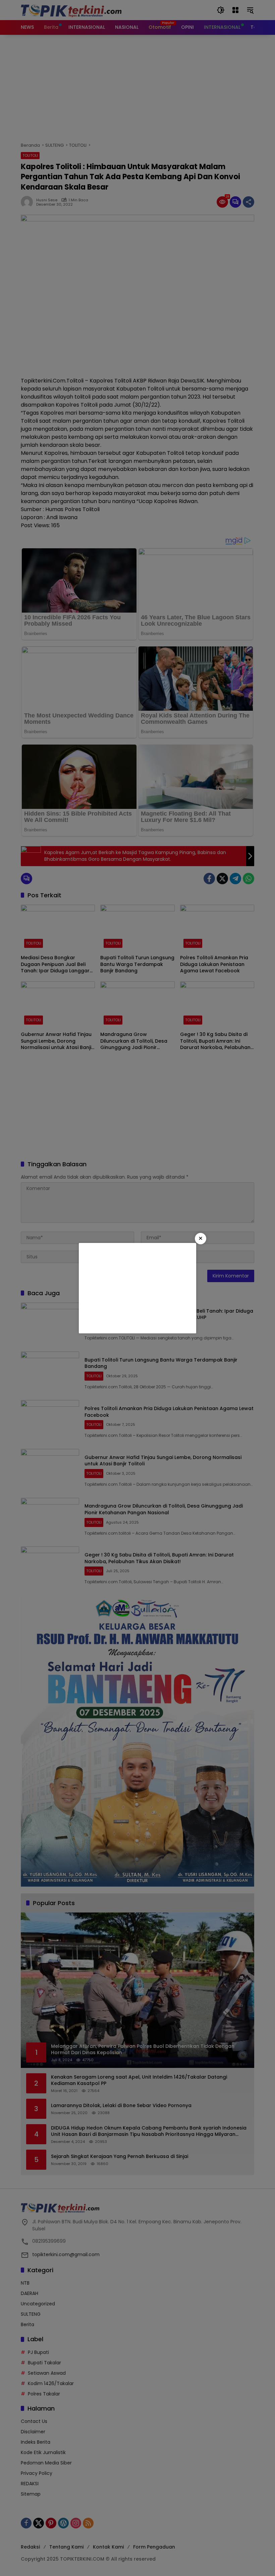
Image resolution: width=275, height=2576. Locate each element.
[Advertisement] (137, 1288)
